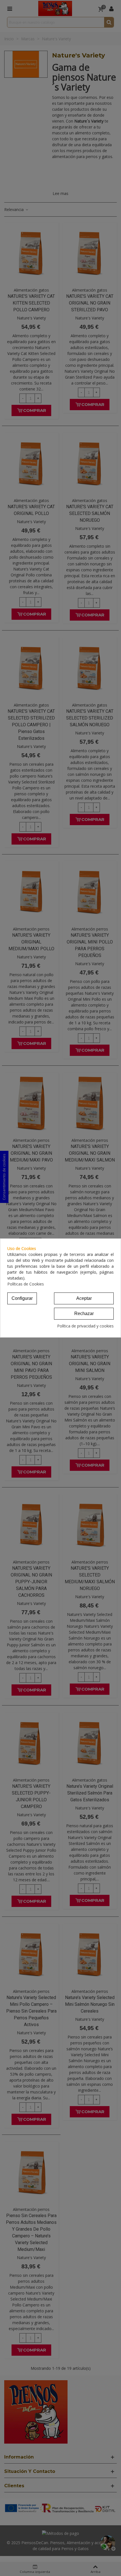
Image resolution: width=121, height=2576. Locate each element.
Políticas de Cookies (26, 1284)
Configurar (22, 1298)
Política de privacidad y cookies (85, 1326)
